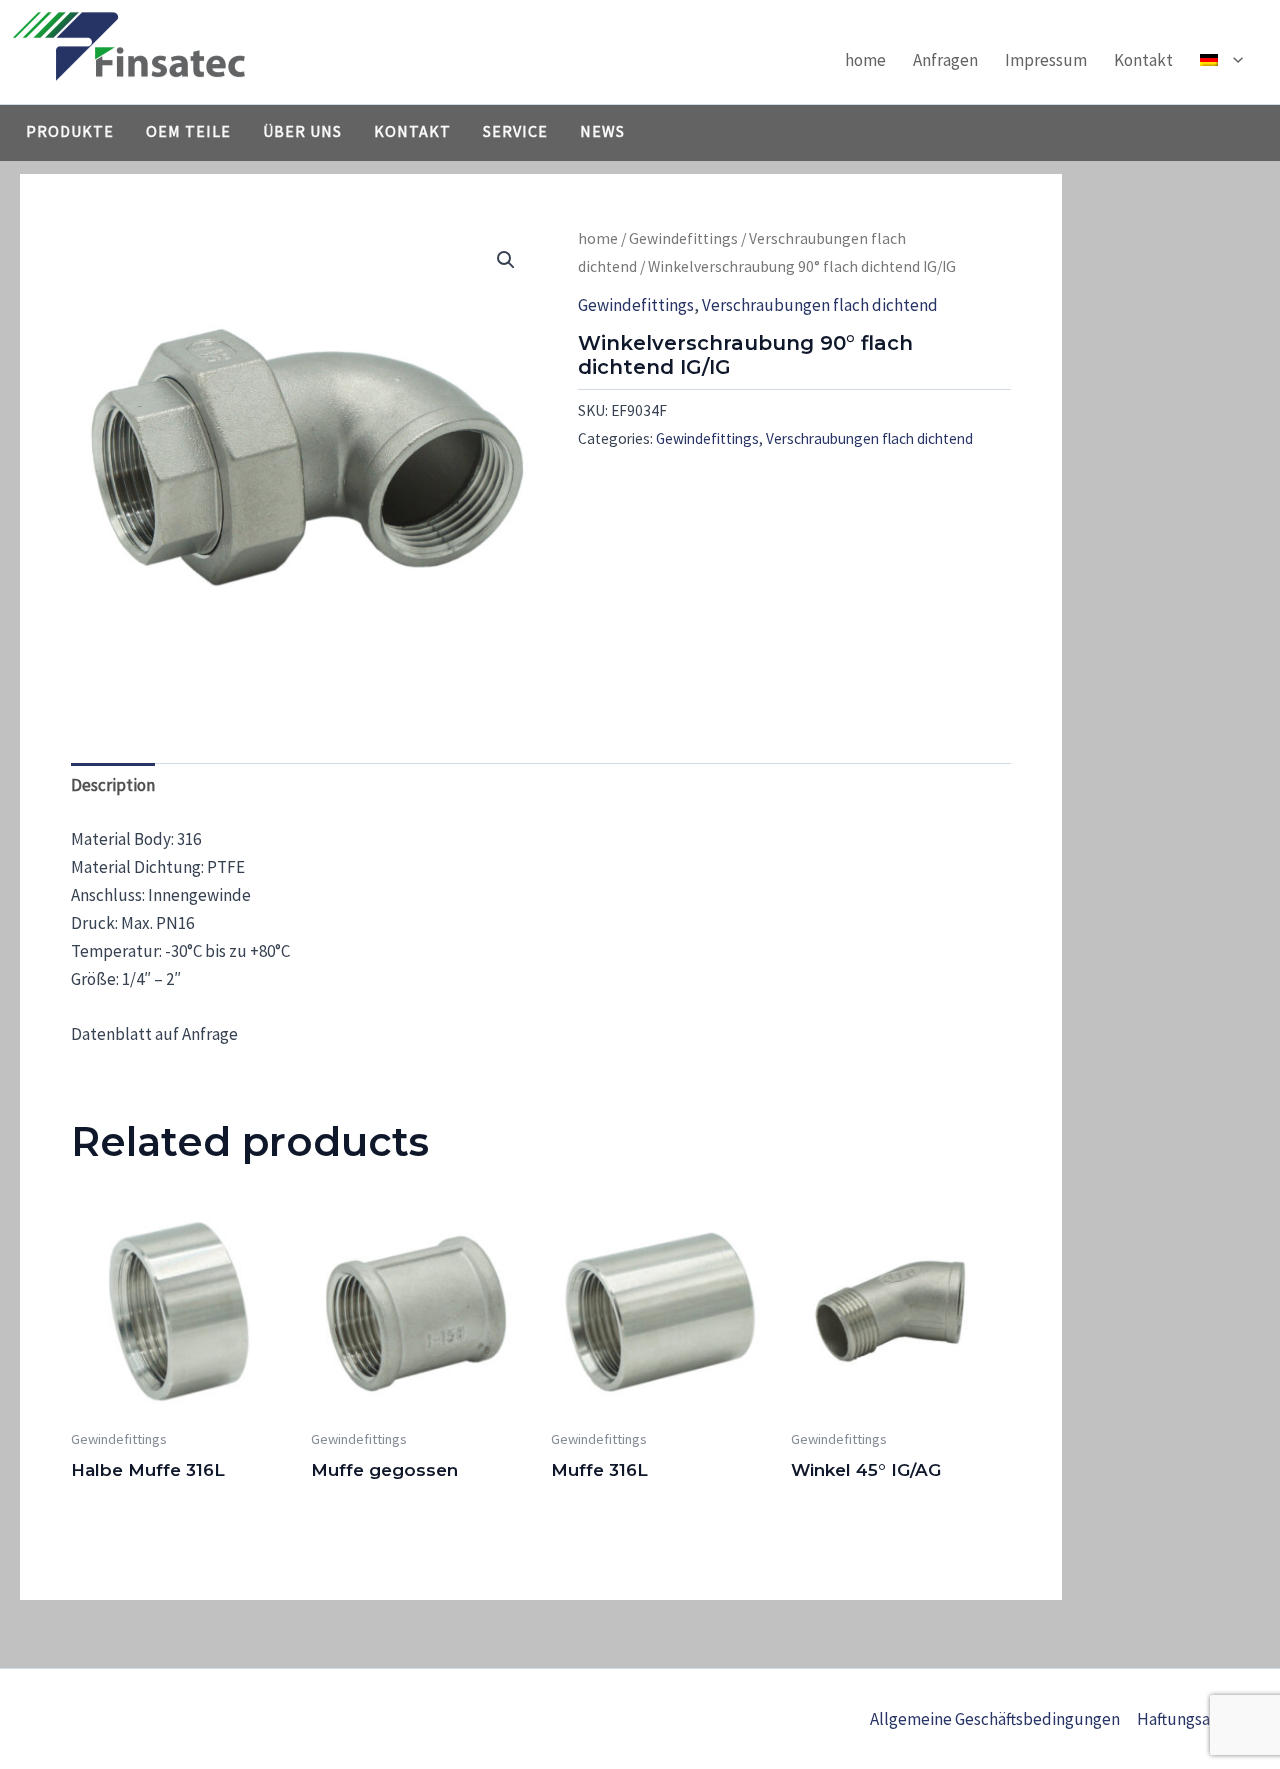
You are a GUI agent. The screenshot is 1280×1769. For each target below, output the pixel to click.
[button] (1233, 60)
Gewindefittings (683, 238)
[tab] (113, 785)
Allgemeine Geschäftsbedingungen (995, 1719)
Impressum (1046, 60)
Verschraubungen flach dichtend (820, 305)
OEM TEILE (188, 131)
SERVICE (515, 131)
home (865, 60)
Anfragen (945, 60)
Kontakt (1143, 60)
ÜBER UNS (302, 131)
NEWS (602, 131)
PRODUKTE (70, 131)
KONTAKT (412, 131)
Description (113, 785)
